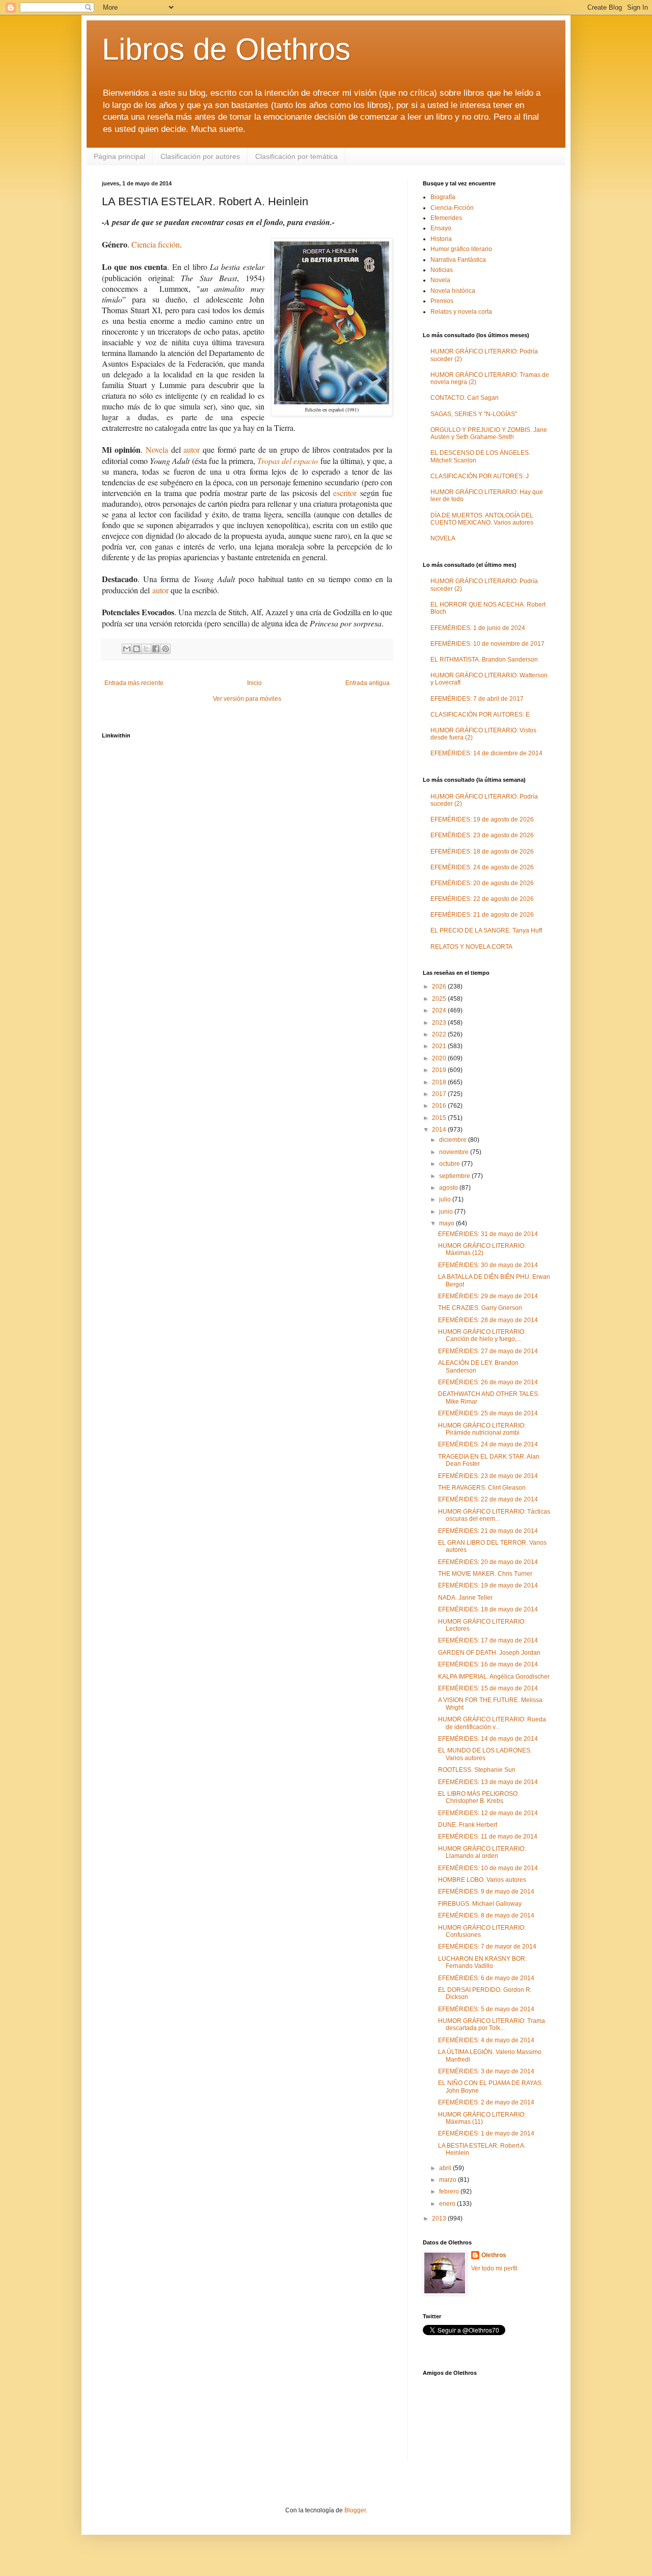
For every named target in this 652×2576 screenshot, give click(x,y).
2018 (440, 1082)
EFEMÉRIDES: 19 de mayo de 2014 (488, 1585)
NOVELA (443, 538)
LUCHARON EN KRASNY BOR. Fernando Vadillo (482, 1962)
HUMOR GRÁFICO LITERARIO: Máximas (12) (482, 1249)
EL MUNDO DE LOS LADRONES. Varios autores (485, 1754)
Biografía (443, 197)
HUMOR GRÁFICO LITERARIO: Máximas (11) (482, 2118)
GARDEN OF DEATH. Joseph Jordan (489, 1653)
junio (447, 1212)
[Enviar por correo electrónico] (127, 649)
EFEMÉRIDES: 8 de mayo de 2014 (486, 1915)
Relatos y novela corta (461, 312)
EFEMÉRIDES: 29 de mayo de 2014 (488, 1296)
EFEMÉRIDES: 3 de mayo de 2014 (486, 2071)
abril (446, 2168)
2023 (440, 1023)
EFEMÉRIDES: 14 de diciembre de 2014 (486, 753)
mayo (447, 1223)
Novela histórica (453, 291)
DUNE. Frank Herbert (468, 1825)
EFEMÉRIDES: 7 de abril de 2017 (477, 699)
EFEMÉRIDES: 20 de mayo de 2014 (488, 1562)
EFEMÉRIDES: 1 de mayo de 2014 (486, 2133)
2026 (440, 986)
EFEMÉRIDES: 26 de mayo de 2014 (488, 1382)
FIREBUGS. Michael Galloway (480, 1904)
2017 (440, 1094)
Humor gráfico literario (461, 249)
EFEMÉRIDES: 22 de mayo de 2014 (488, 1499)
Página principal (119, 156)
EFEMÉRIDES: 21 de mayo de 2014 (488, 1531)
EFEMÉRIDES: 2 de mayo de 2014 (486, 2102)
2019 (440, 1070)
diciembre (454, 1140)
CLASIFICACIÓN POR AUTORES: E (480, 715)
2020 (440, 1058)
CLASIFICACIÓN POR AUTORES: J (480, 476)
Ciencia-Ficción (452, 208)
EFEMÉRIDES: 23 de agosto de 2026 (482, 835)
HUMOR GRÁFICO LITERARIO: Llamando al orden (482, 1852)
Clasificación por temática (296, 156)
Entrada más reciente (134, 683)
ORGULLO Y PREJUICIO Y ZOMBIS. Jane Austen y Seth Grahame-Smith (489, 433)
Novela (157, 449)
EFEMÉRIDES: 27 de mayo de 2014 (488, 1351)
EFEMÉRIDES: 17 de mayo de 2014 (488, 1640)
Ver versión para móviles (247, 699)
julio (446, 1199)
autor (192, 449)
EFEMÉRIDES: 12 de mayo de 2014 (488, 1813)
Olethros (494, 2255)
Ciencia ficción (156, 244)
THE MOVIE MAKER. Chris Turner (485, 1574)
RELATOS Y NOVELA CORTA (471, 947)
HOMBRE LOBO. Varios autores (482, 1880)
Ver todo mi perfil (494, 2268)
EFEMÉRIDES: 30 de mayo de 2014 (488, 1265)
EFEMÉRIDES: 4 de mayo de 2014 (486, 2040)
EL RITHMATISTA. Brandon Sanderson (484, 660)
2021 (440, 1046)
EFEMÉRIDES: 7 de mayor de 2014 (487, 1947)
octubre (450, 1164)
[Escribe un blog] (137, 649)
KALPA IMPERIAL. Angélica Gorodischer (494, 1677)
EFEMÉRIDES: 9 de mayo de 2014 (486, 1892)
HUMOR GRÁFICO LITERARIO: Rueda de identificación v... (492, 1723)
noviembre (455, 1152)
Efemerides (446, 218)
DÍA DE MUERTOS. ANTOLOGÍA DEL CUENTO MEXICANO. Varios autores (482, 519)
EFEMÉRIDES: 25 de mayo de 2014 (488, 1413)
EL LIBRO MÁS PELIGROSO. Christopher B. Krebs (479, 1797)
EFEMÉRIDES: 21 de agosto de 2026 (482, 915)
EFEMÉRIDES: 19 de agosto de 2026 (482, 819)
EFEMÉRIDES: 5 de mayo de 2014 (486, 2009)
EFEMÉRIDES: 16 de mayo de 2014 (488, 1664)
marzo (449, 2180)
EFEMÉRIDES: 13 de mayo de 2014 (488, 1782)
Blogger (355, 2510)
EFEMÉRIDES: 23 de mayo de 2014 (488, 1476)
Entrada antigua (368, 683)
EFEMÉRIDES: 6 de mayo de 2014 (486, 1978)
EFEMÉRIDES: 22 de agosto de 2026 (482, 899)
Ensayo (441, 228)
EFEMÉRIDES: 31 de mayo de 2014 (488, 1234)
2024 (440, 1010)
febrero (450, 2191)
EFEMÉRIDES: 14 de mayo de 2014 (488, 1739)
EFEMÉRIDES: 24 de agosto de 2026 (482, 867)
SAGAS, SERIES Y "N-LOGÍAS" (474, 414)
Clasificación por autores (200, 156)
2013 (440, 2218)
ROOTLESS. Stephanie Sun (477, 1770)
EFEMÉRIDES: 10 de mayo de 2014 (488, 1868)
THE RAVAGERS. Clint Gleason (482, 1488)
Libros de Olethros (226, 49)
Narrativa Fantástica (458, 260)
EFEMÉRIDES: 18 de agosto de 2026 (482, 852)
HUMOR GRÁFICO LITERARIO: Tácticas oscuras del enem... (494, 1515)
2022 (440, 1034)
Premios (442, 301)
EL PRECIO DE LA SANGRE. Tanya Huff (486, 930)
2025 (440, 999)
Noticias (442, 270)
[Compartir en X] (146, 649)
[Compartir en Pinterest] (166, 649)
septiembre (455, 1176)
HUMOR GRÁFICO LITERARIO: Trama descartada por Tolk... (492, 2024)
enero (448, 2204)
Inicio (254, 683)
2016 (440, 1106)
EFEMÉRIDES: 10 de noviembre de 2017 (487, 644)
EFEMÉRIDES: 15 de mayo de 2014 (488, 1688)
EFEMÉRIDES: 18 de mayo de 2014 (488, 1609)
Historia (441, 239)
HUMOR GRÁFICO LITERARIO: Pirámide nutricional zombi (482, 1429)
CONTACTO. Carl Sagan (465, 398)
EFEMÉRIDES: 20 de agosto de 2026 (482, 883)
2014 (440, 1130)
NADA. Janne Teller (465, 1598)
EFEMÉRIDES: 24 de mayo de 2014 (488, 1444)
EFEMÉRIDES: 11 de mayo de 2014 (488, 1837)
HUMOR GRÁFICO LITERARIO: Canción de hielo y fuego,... (482, 1335)
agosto (449, 1188)
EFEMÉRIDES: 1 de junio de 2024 (478, 628)
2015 (440, 1118)
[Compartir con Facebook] (156, 649)
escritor (345, 493)
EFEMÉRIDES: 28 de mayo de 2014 (488, 1320)
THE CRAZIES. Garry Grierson (480, 1308)
